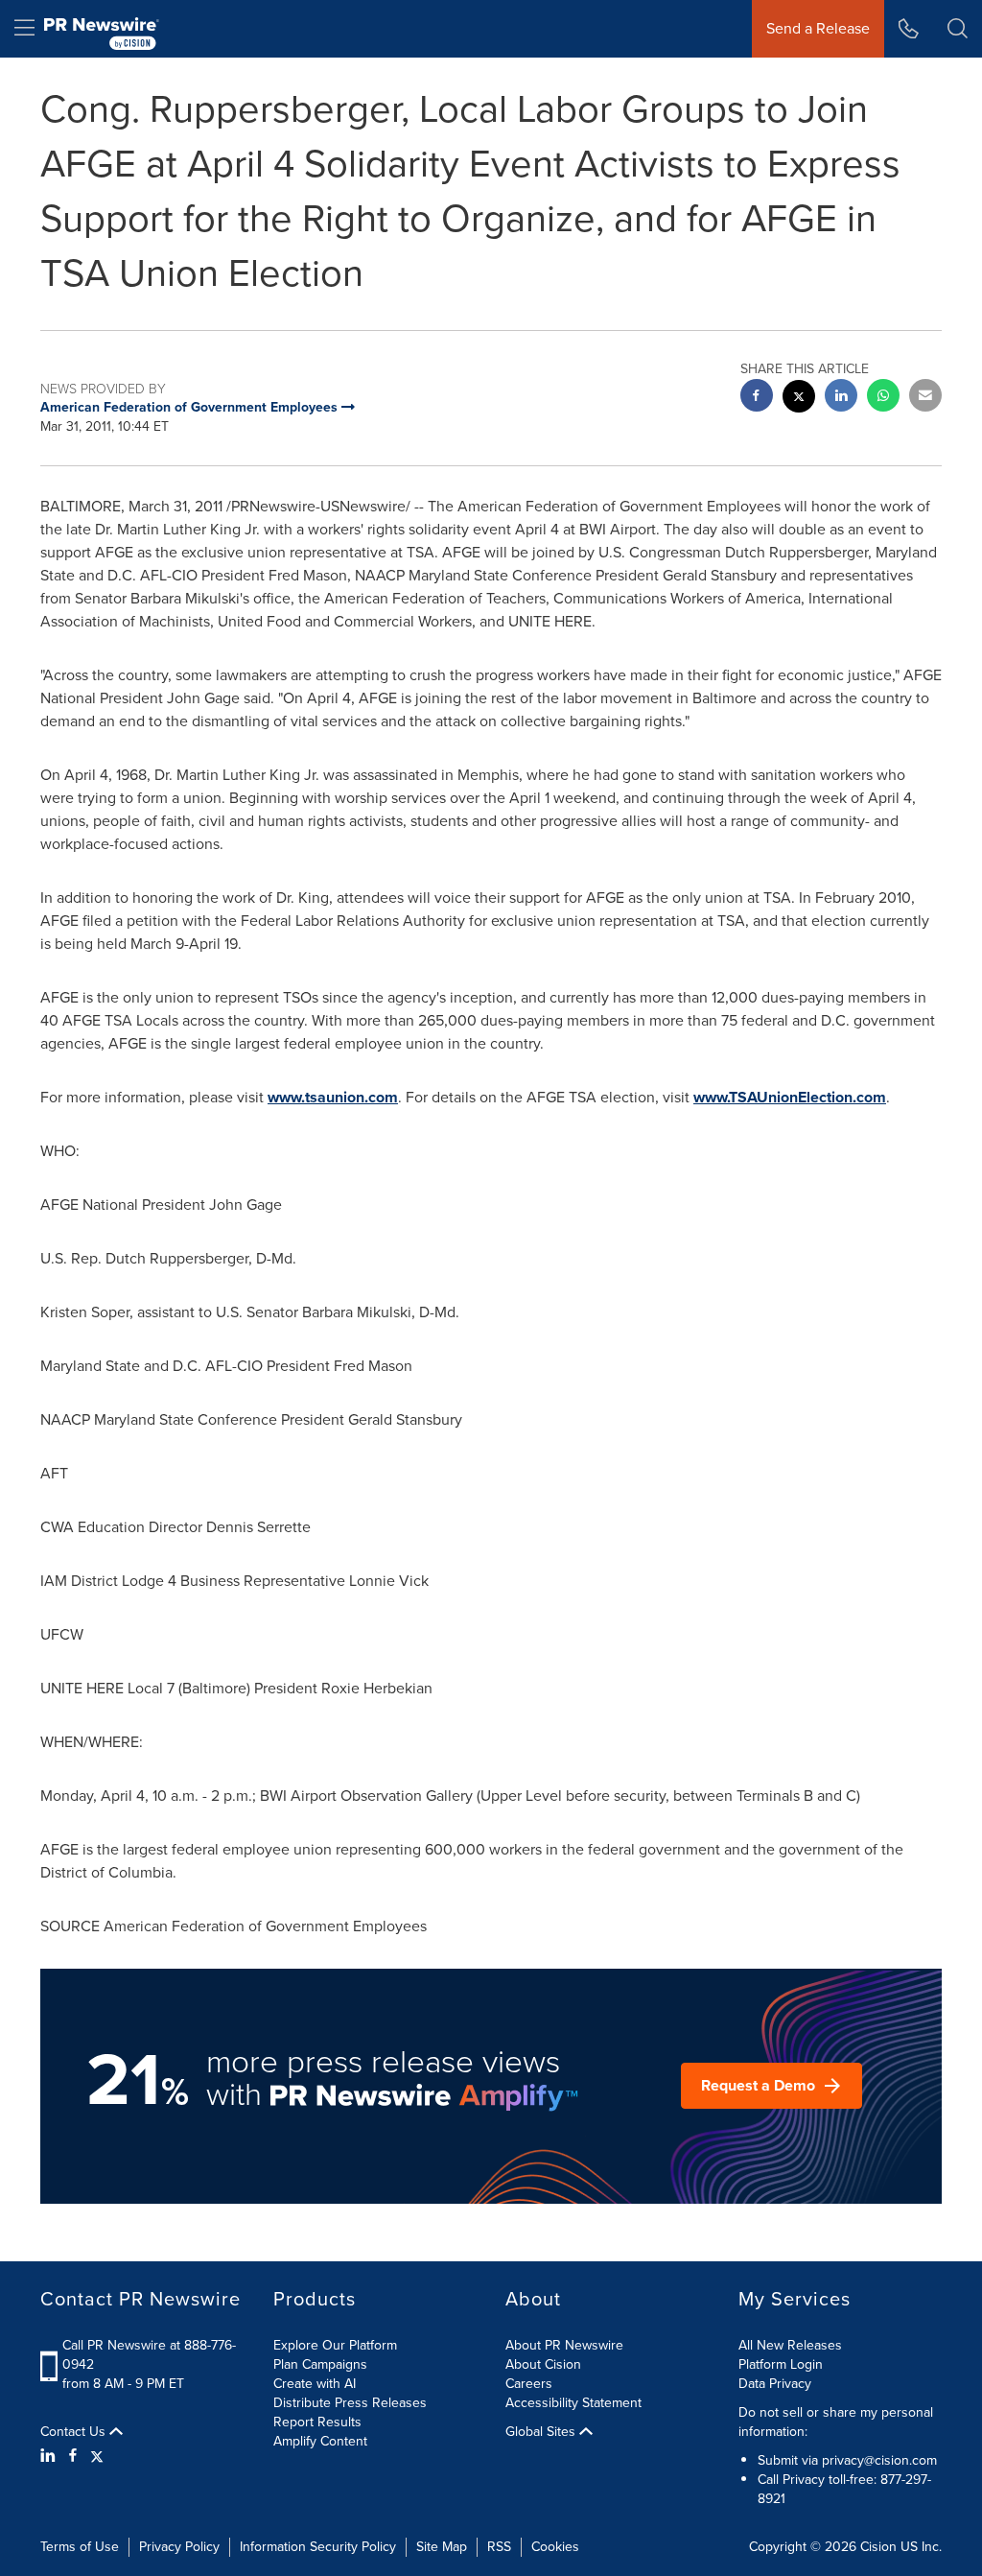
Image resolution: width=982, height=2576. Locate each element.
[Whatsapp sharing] (883, 398)
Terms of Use (80, 2547)
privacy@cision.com (879, 2460)
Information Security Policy (318, 2547)
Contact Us (75, 2432)
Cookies (555, 2547)
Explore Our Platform (335, 2345)
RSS (499, 2547)
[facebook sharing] (757, 398)
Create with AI (315, 2384)
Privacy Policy (179, 2547)
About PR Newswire (564, 2345)
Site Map (442, 2547)
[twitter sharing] (799, 399)
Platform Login (781, 2364)
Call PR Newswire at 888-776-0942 (149, 2355)
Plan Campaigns (320, 2364)
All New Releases (790, 2345)
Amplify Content (320, 2441)
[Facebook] (73, 2456)
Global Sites (542, 2432)
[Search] (958, 29)
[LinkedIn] (50, 2456)
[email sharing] (925, 398)
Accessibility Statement (573, 2403)
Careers (529, 2384)
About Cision (543, 2364)
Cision (878, 2547)
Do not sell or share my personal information (836, 2422)
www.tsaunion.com (333, 1097)
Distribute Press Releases (350, 2403)
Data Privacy (775, 2384)
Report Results (317, 2422)
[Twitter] (97, 2456)
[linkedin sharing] (841, 398)
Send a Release (818, 28)
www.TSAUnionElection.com (790, 1097)
